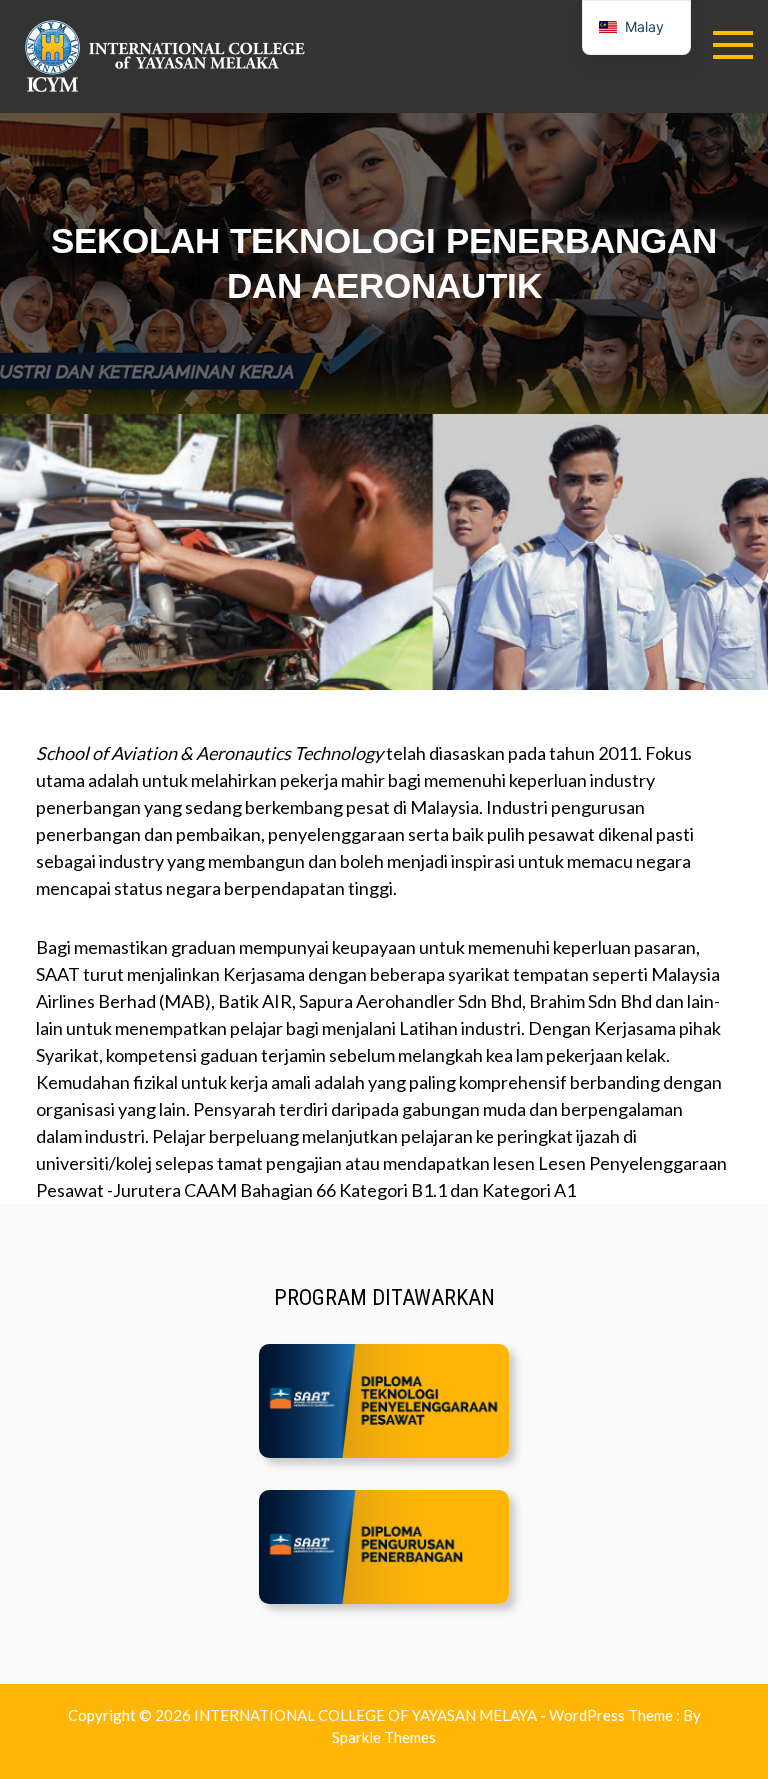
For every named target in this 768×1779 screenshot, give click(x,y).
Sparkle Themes (384, 1737)
